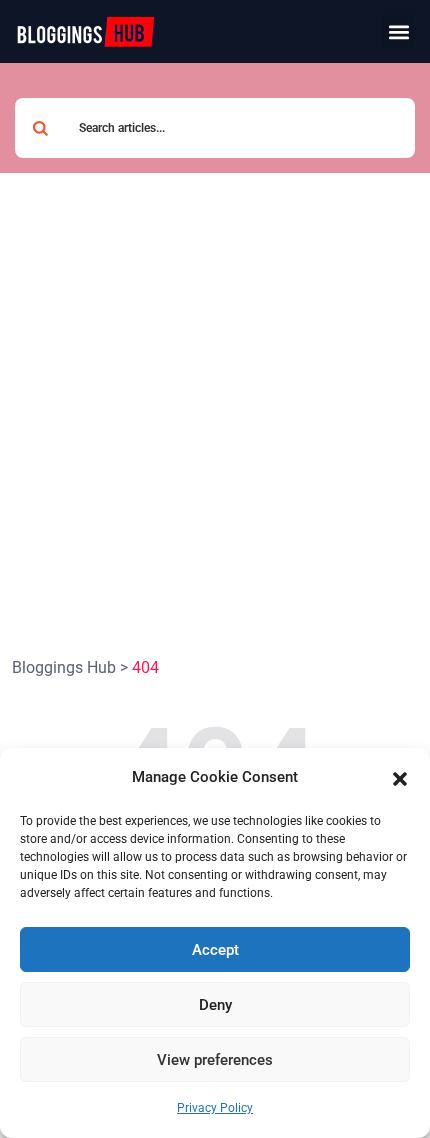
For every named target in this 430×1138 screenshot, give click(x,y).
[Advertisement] (215, 398)
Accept (215, 950)
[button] (400, 778)
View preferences (215, 1060)
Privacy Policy (215, 1108)
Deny (215, 1005)
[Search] (40, 128)
